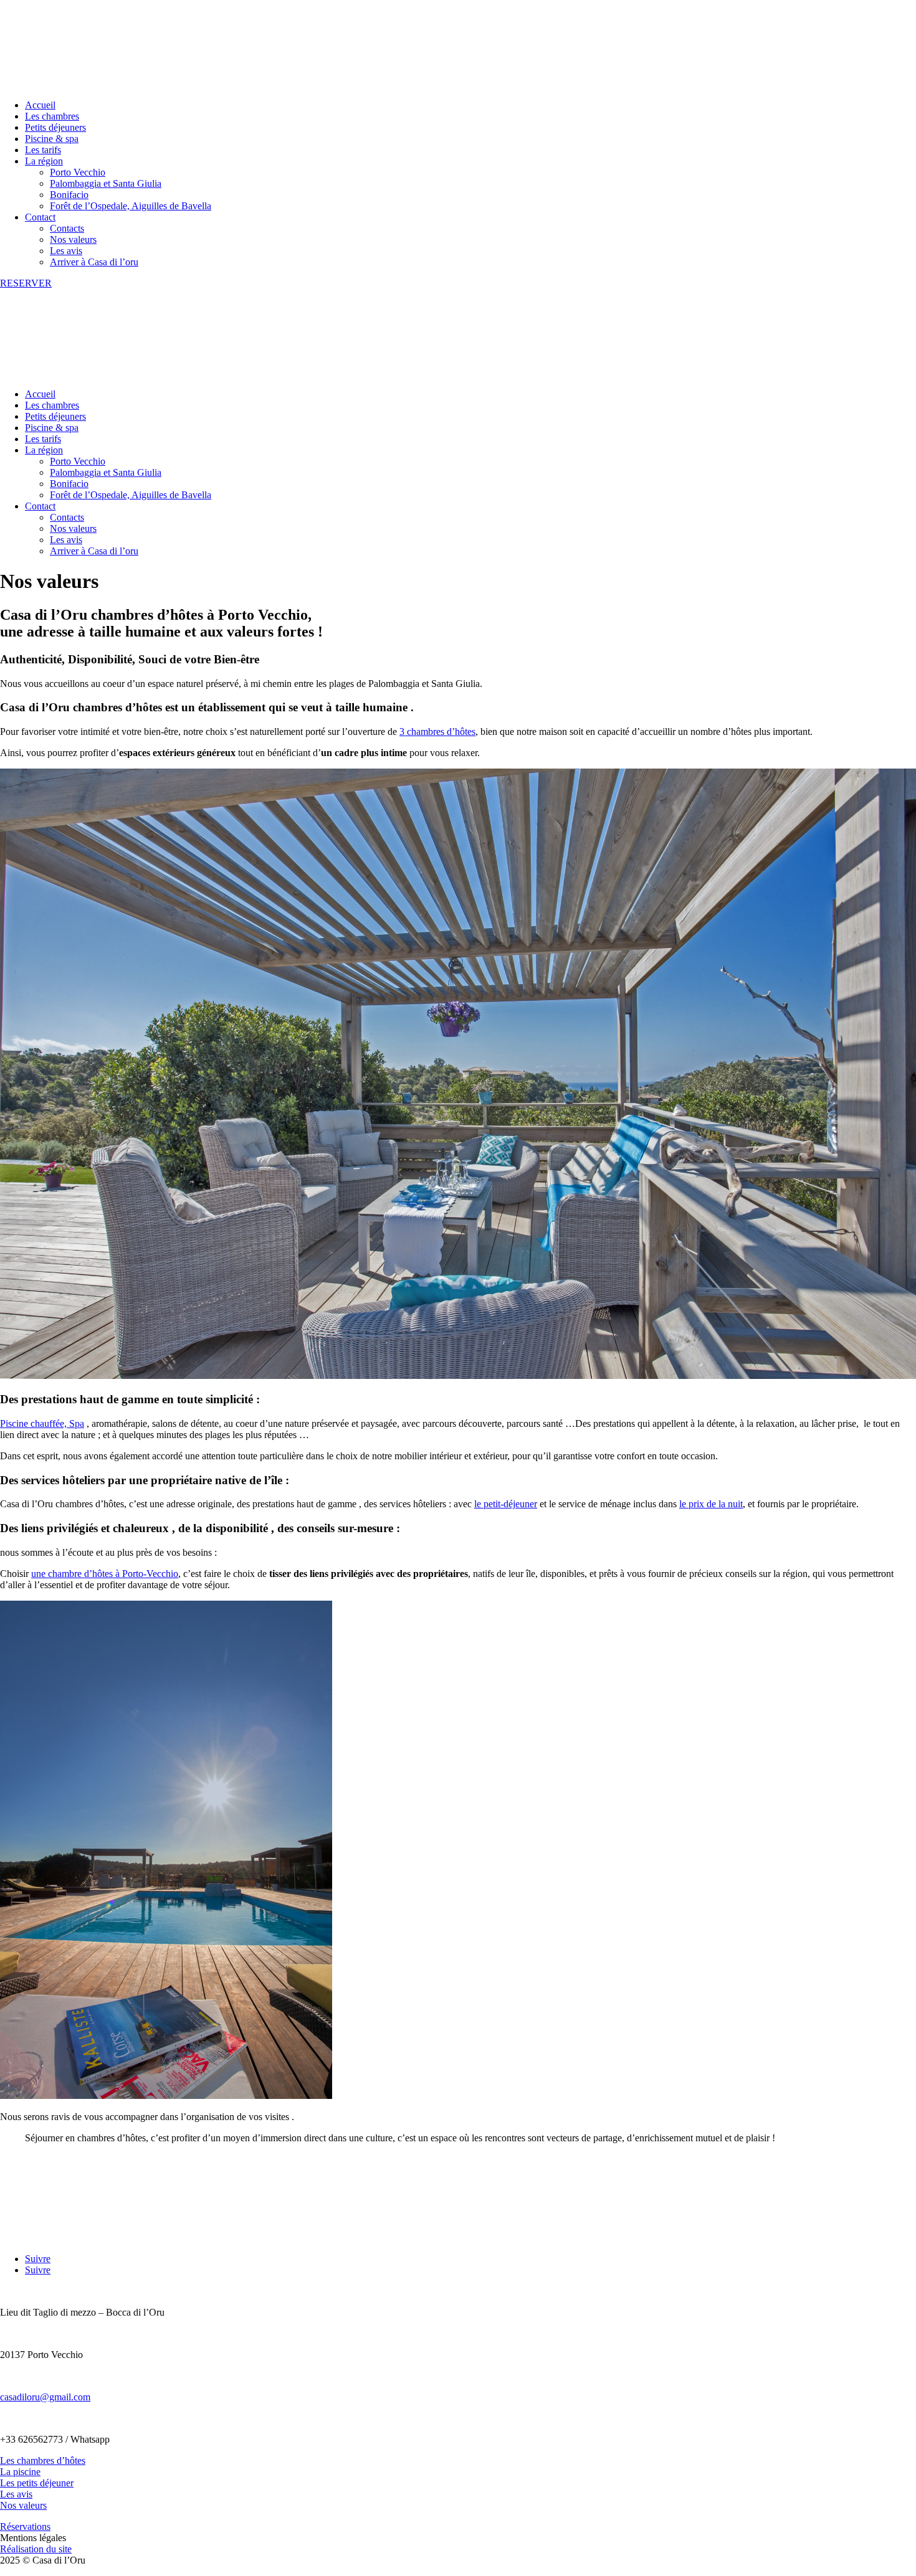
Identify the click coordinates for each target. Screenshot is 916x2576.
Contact (40, 217)
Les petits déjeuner (37, 2483)
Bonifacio (69, 195)
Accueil (40, 105)
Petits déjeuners (55, 127)
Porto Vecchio (78, 172)
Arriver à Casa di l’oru (94, 262)
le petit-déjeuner (506, 1504)
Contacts (67, 228)
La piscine (20, 2472)
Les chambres (52, 116)
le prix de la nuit (711, 1504)
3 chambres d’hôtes (437, 732)
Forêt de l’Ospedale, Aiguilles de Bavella (131, 206)
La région (44, 161)
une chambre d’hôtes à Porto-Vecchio (105, 1574)
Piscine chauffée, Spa (42, 1423)
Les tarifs (43, 150)
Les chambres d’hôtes (43, 2460)
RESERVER (26, 283)
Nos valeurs (73, 239)
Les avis (66, 251)
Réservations (25, 2526)
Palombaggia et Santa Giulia (106, 183)
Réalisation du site (36, 2549)
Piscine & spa (52, 139)
